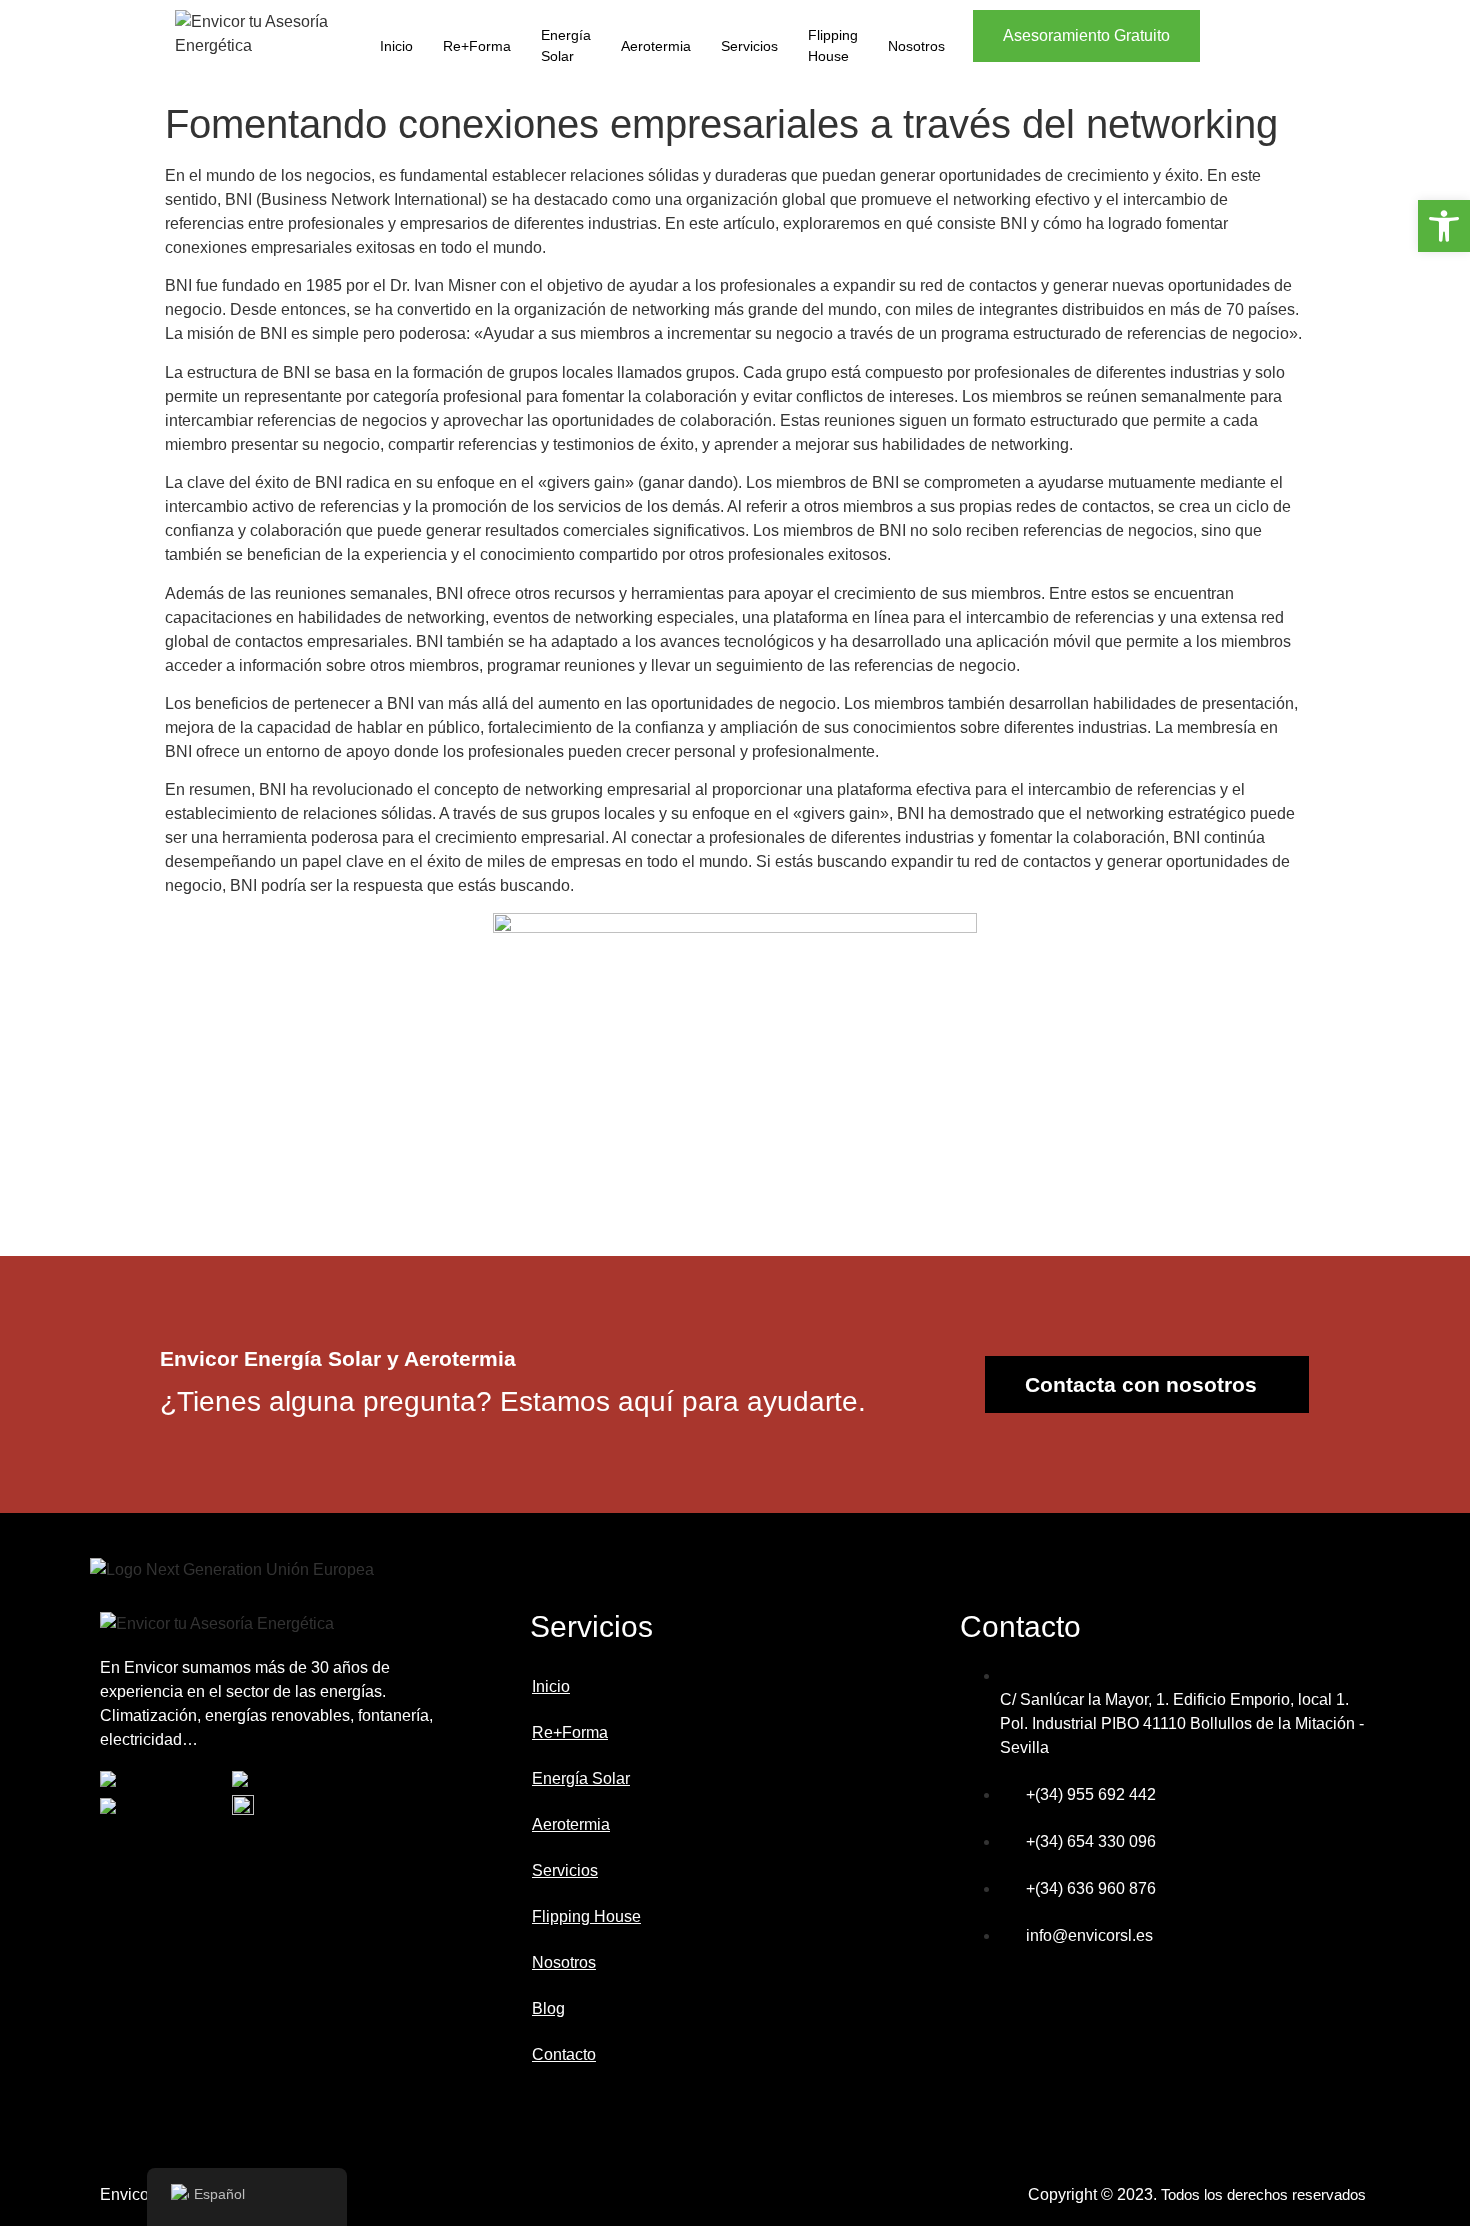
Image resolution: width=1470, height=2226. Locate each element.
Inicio (396, 46)
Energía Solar (566, 45)
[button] (1444, 226)
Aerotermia (656, 46)
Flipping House (833, 45)
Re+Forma (477, 46)
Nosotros (916, 46)
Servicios (749, 46)
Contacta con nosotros (1141, 1384)
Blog (548, 2008)
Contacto (564, 2054)
